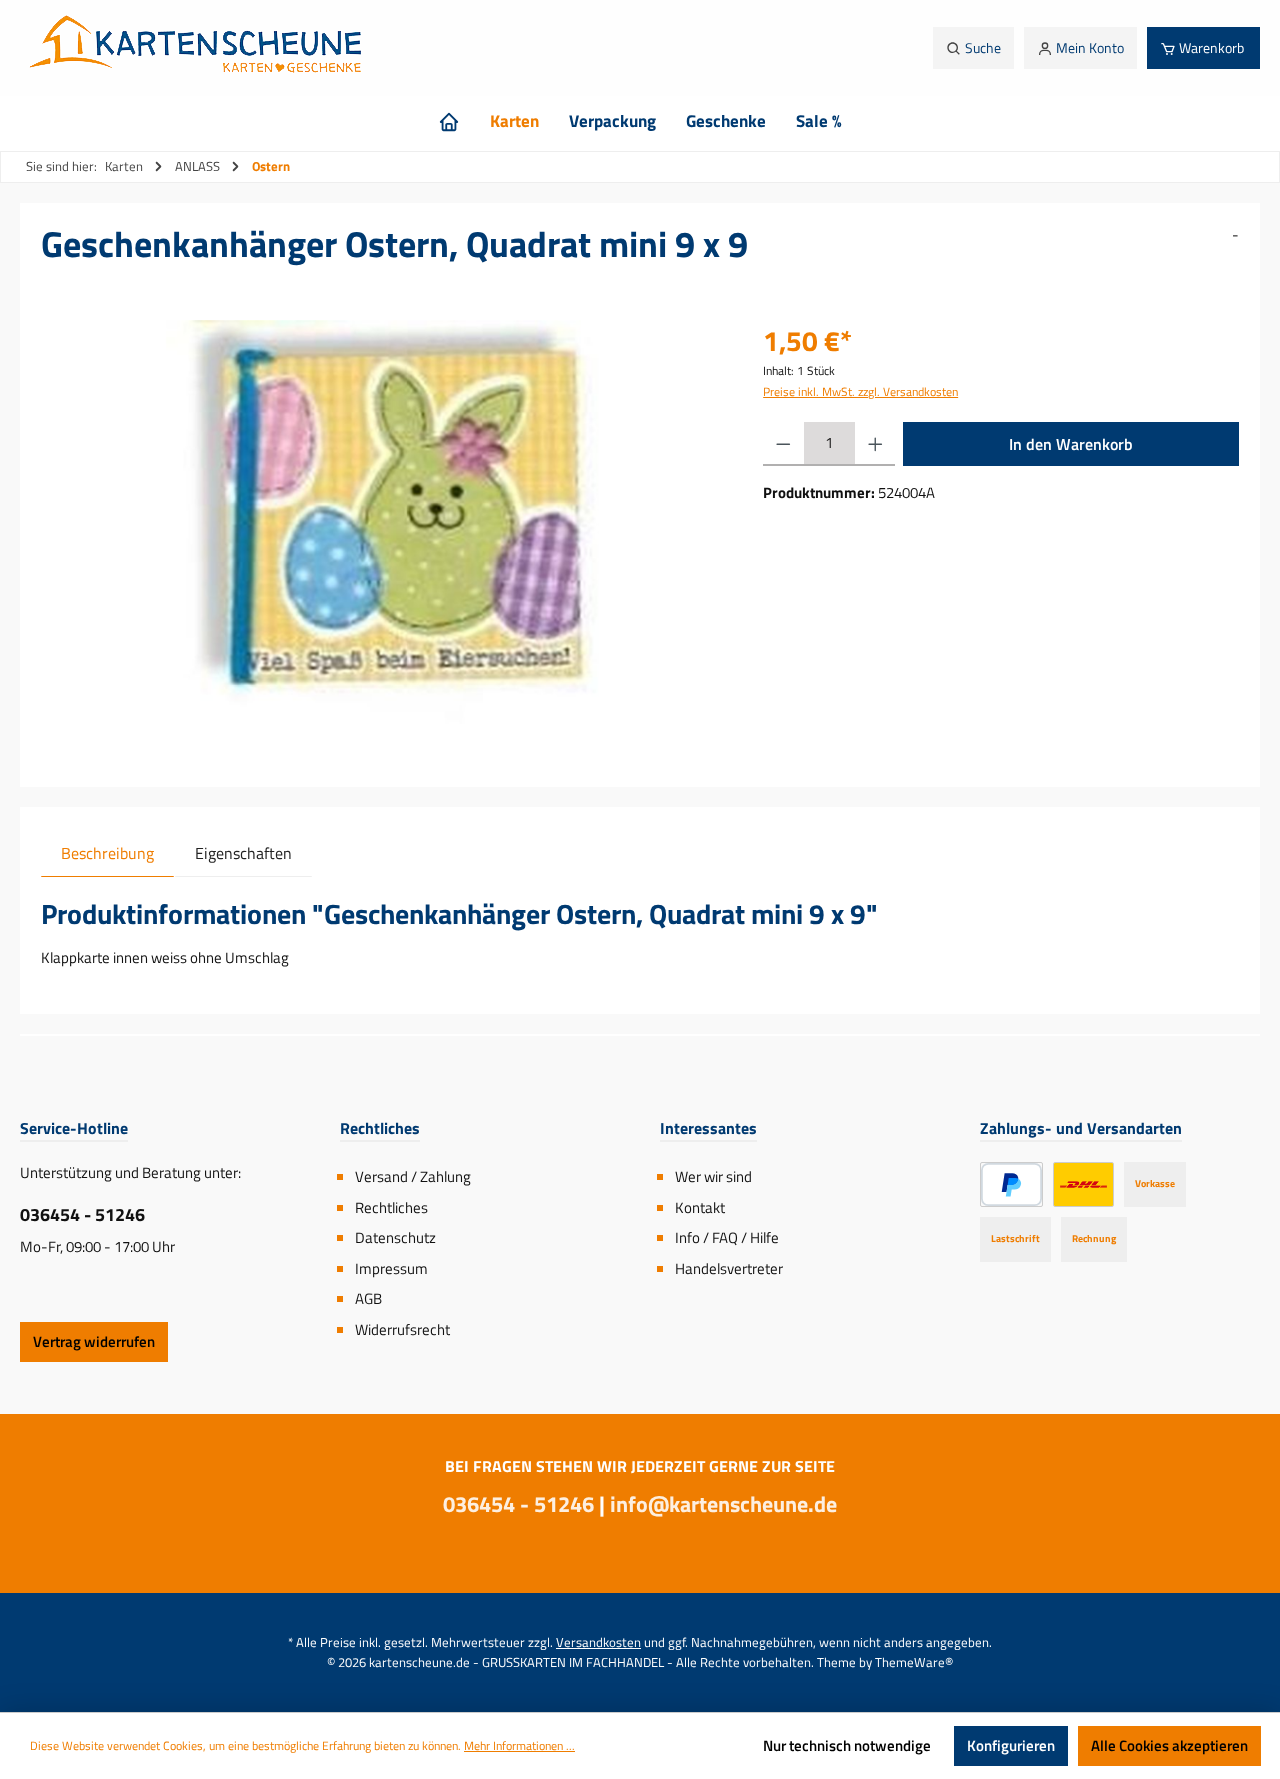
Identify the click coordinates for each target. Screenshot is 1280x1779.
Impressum (391, 1268)
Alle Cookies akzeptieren (1169, 1745)
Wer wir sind (713, 1176)
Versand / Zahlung (413, 1176)
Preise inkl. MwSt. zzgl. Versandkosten (860, 391)
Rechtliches (391, 1207)
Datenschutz (395, 1237)
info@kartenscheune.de (723, 1504)
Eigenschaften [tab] (243, 853)
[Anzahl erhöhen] (875, 444)
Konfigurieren (1011, 1745)
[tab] (107, 852)
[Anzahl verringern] (783, 444)
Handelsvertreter (729, 1268)
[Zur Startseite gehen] (201, 48)
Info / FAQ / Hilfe (727, 1237)
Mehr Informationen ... (519, 1746)
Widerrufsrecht (402, 1329)
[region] (382, 535)
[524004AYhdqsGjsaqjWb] (382, 535)
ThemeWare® (914, 1662)
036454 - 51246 (82, 1214)
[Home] (449, 121)
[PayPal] (1011, 1184)
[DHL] (1083, 1184)
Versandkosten (598, 1642)
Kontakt (700, 1207)
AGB (368, 1298)
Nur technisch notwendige (847, 1745)
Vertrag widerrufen (94, 1341)
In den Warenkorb (1071, 444)
